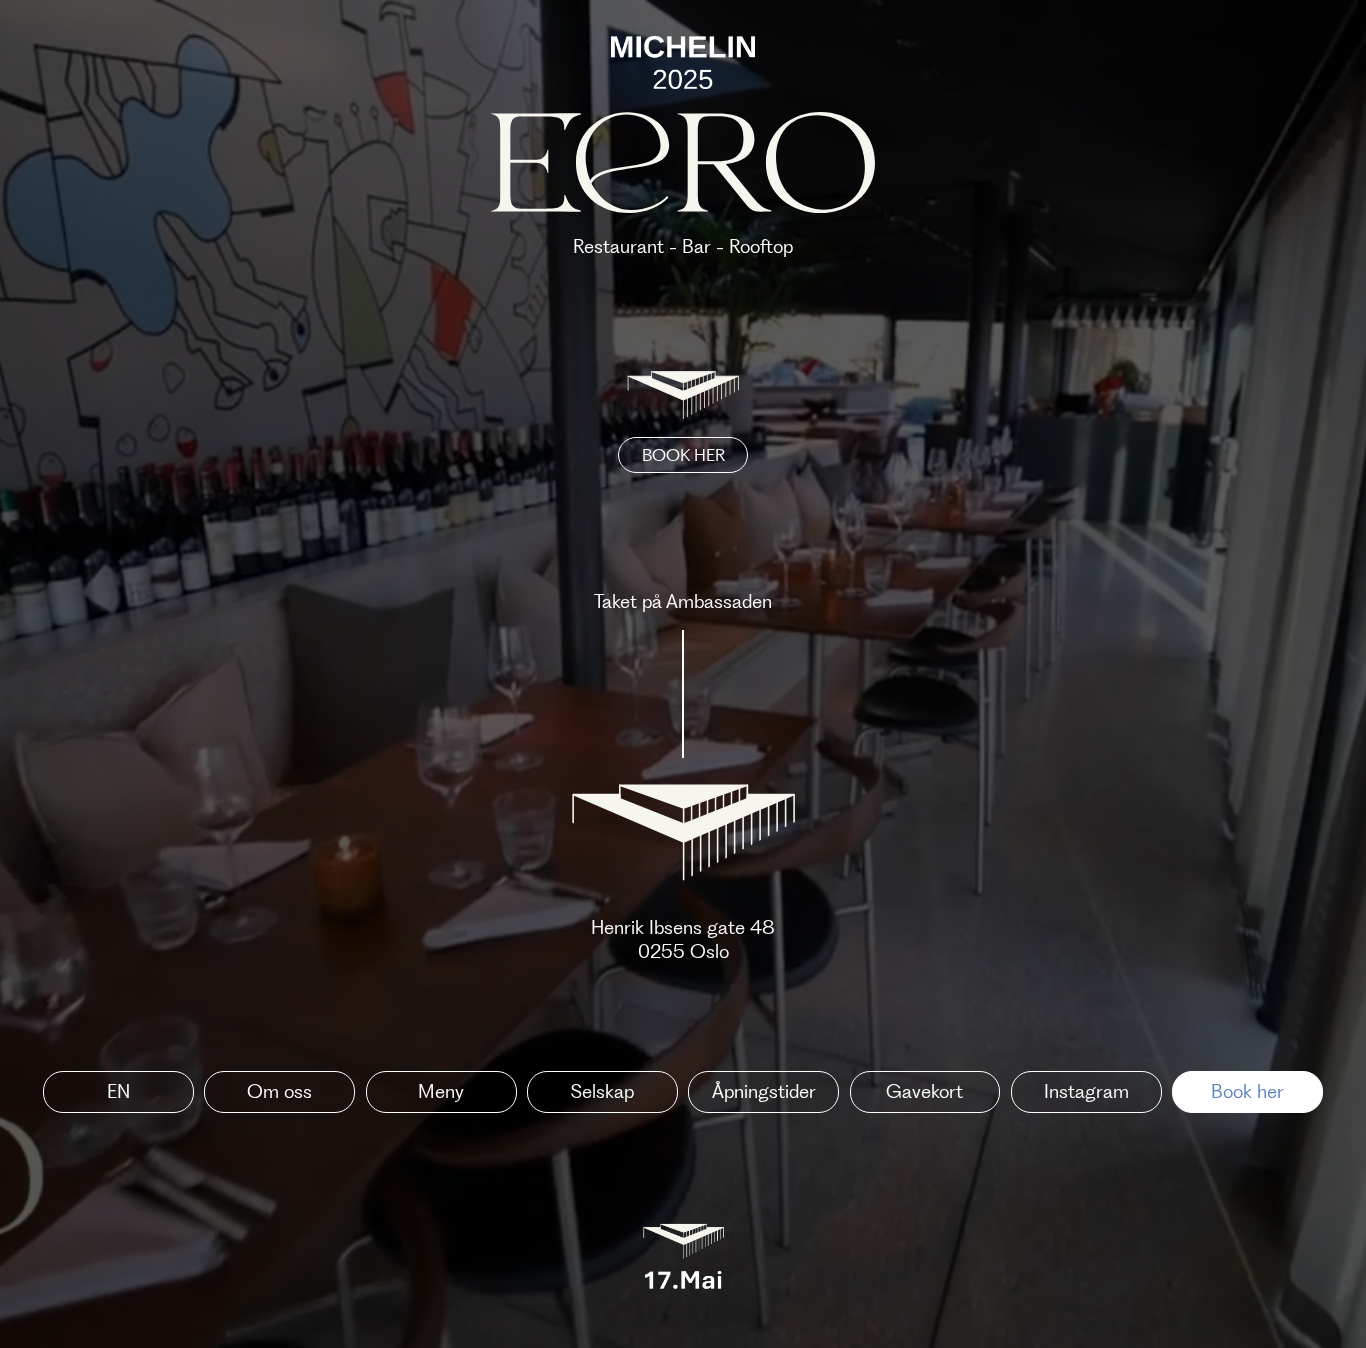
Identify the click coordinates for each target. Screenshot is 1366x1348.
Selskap (602, 1091)
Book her (1247, 1091)
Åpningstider (764, 1091)
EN (118, 1091)
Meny (441, 1091)
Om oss (279, 1091)
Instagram (1086, 1091)
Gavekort (924, 1091)
